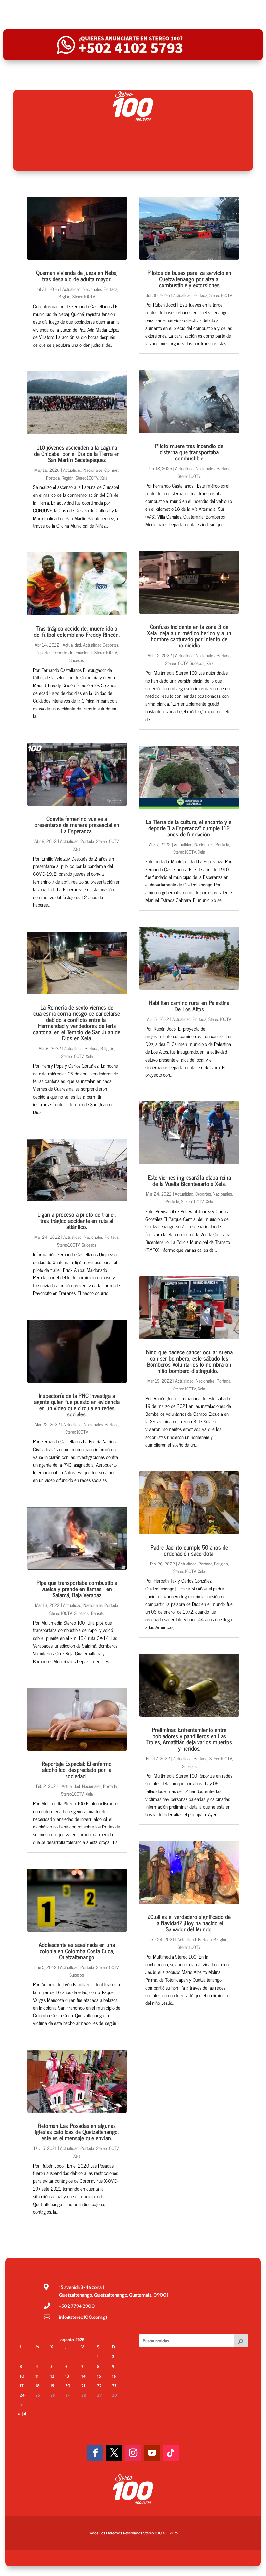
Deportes (43, 652)
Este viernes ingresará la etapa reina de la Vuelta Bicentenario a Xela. (189, 1180)
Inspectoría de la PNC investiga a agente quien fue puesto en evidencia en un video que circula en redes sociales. (77, 1405)
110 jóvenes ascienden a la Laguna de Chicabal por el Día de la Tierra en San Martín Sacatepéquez (77, 453)
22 (99, 2386)
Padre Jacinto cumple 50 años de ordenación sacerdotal (189, 1550)
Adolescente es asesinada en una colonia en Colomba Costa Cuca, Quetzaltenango (77, 1951)
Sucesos (77, 660)
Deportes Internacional (73, 652)
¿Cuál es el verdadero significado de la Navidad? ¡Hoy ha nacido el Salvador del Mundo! (189, 1923)
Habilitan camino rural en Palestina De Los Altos (189, 1005)
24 (22, 2395)
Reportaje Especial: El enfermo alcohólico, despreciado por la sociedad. (77, 1769)
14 (84, 2376)
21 (83, 2386)
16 (114, 2376)
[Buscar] (241, 2341)
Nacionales (92, 289)
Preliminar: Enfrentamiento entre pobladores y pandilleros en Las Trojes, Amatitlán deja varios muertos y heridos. (189, 1739)
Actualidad (72, 289)
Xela (104, 478)
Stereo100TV (84, 296)
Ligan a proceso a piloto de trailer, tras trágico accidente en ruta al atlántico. (77, 1220)
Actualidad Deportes (101, 644)
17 (22, 2386)
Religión (107, 1048)
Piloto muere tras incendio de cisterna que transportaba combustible (189, 452)
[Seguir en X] (114, 2453)
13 (67, 2376)
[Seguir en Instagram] (133, 2453)
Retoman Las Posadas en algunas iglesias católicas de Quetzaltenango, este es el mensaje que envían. (77, 2131)
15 (99, 2376)
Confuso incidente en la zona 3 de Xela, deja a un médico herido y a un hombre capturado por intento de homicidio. (189, 636)
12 (52, 2376)
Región (64, 296)
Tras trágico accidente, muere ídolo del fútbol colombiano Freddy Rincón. (77, 631)
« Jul (22, 2414)
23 (114, 2386)
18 (37, 2386)
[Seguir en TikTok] (171, 2453)
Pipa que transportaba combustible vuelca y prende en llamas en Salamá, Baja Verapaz (77, 1589)
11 (37, 2376)
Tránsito (97, 1613)
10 (22, 2376)
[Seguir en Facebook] (95, 2453)
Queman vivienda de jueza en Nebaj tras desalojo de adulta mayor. (77, 276)
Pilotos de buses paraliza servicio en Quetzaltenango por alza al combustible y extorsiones (189, 279)
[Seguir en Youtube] (152, 2453)
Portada (111, 289)
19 (52, 2386)
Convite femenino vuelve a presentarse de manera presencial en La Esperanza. (77, 824)
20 (68, 2386)
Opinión (111, 470)
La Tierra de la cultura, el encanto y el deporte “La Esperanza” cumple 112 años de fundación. (189, 828)
